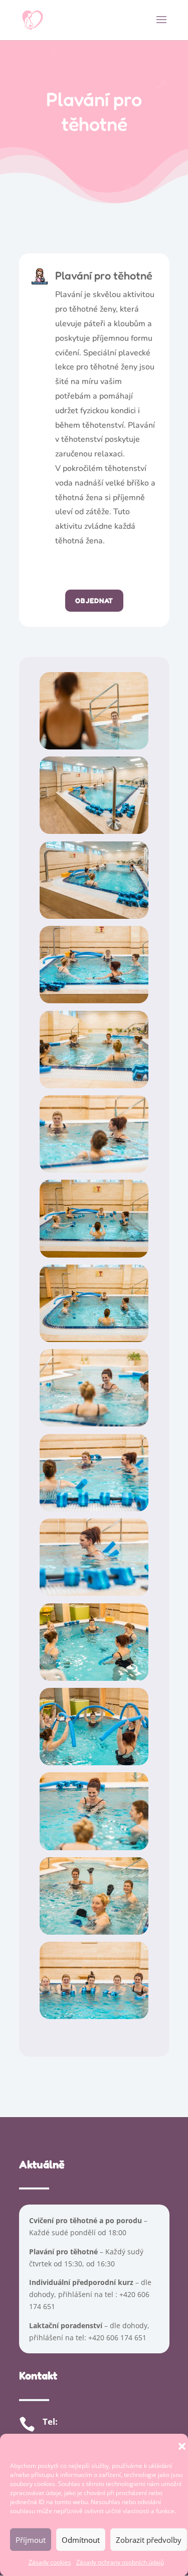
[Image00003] (94, 916)
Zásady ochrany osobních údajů (120, 2562)
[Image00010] (94, 1509)
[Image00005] (94, 1085)
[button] (182, 2446)
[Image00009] (94, 1424)
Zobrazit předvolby (149, 2540)
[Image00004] (94, 1000)
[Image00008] (94, 1339)
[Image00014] (94, 1847)
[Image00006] (94, 1170)
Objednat (94, 600)
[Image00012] (94, 1678)
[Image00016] (94, 2016)
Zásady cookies (50, 2562)
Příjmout (31, 2540)
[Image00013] (94, 1762)
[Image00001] (94, 747)
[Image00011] (94, 1593)
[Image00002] (94, 831)
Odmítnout (81, 2540)
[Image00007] (94, 1255)
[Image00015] (94, 1932)
